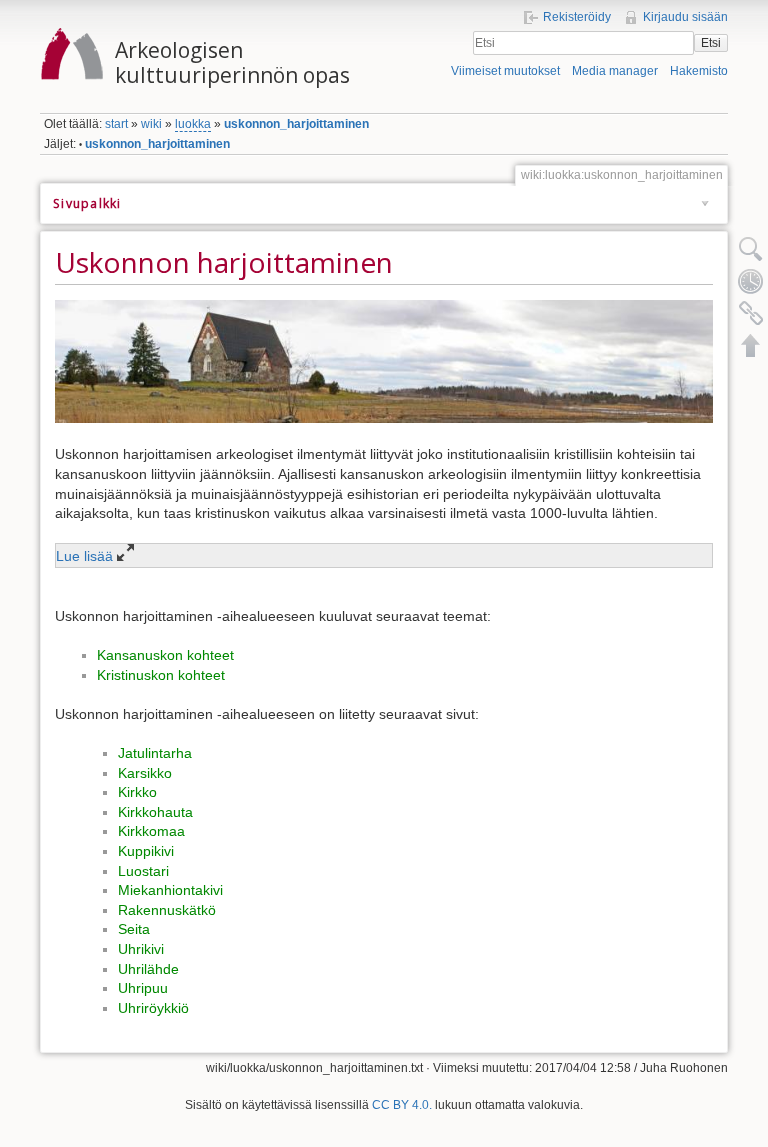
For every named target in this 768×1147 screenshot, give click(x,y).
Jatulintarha (155, 753)
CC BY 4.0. (402, 1105)
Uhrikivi (141, 949)
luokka (193, 124)
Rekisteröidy (577, 17)
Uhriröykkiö (153, 1008)
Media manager (615, 71)
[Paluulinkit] (751, 313)
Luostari (143, 871)
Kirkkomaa (151, 831)
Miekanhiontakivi (170, 890)
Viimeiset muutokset (505, 71)
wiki (151, 124)
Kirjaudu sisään (685, 17)
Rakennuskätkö (167, 910)
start (116, 124)
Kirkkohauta (155, 812)
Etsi (711, 43)
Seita (134, 929)
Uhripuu (143, 988)
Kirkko (137, 792)
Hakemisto (699, 71)
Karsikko (145, 773)
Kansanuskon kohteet (165, 655)
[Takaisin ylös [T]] (751, 345)
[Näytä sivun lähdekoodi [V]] (751, 249)
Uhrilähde (148, 969)
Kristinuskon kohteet (161, 675)
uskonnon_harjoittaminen (296, 124)
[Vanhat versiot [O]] (751, 281)
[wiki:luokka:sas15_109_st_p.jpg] (384, 360)
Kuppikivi (146, 851)
